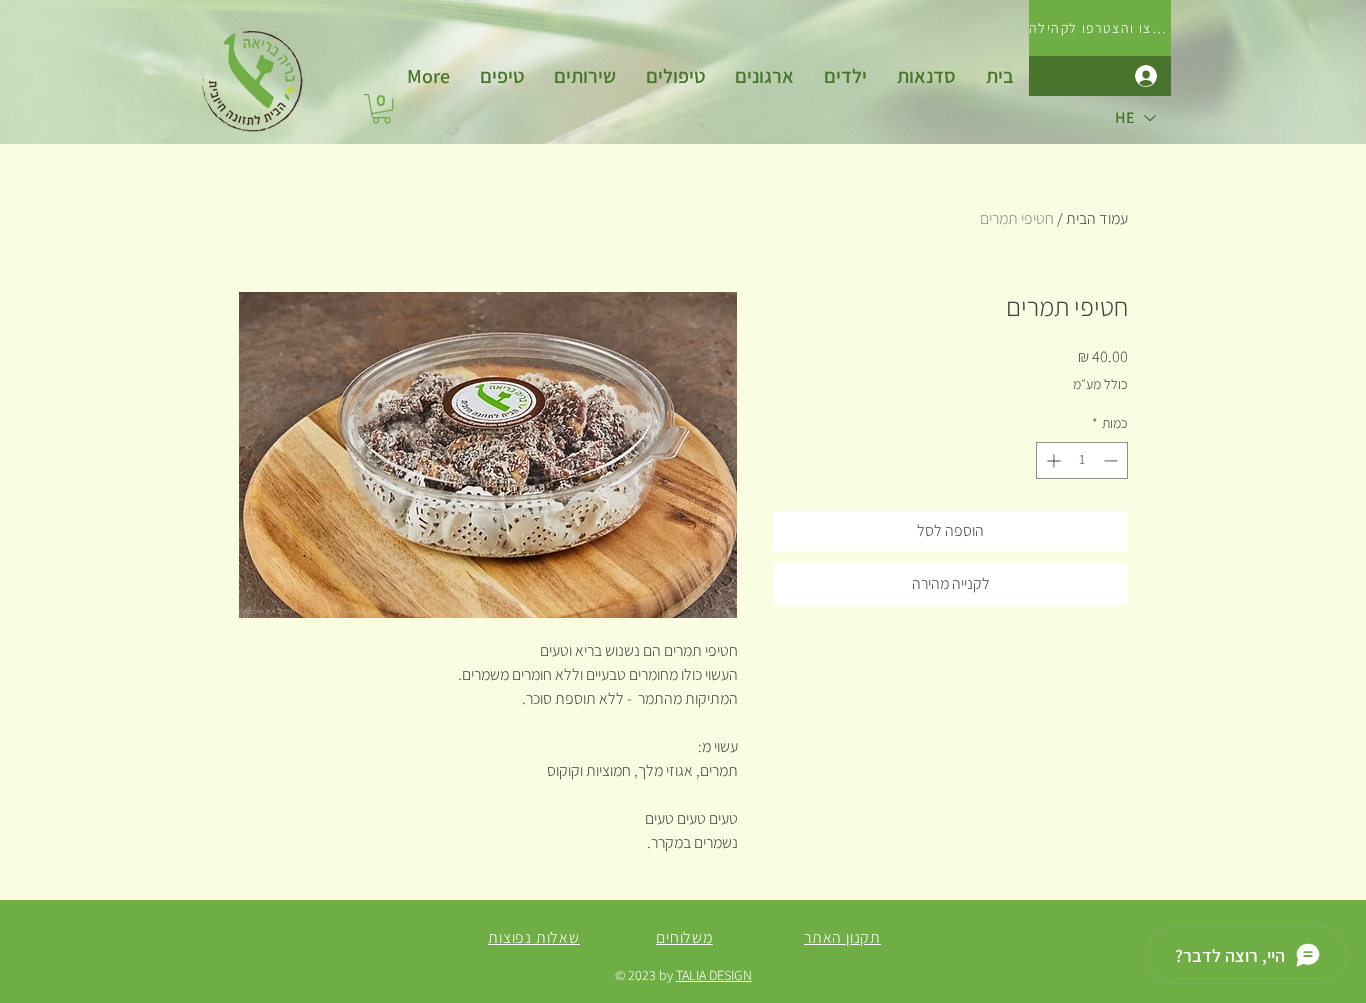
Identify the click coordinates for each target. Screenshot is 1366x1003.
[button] (585, 76)
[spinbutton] (1082, 460)
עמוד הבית (1097, 218)
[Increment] (1051, 460)
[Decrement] (1112, 460)
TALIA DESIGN (714, 975)
